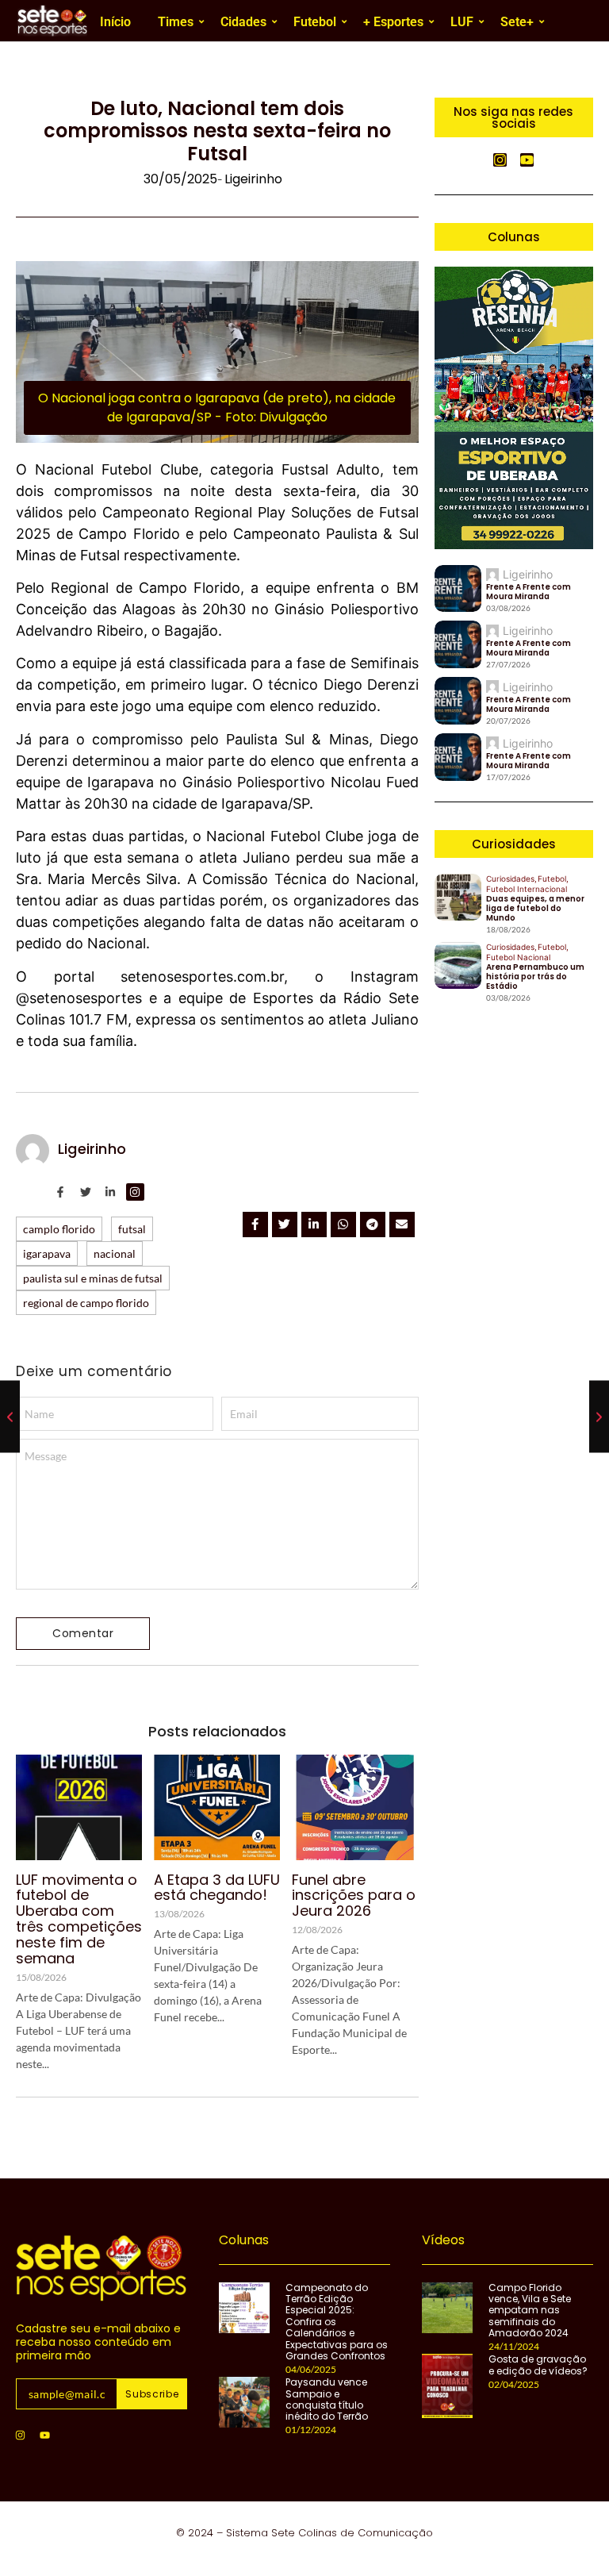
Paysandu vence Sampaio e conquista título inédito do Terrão (327, 2400)
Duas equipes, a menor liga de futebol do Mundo (535, 909)
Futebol (315, 22)
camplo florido (59, 1229)
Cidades (243, 22)
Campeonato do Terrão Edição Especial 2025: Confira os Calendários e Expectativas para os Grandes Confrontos (337, 2322)
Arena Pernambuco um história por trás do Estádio (535, 977)
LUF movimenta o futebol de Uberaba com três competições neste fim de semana (79, 1919)
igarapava (47, 1253)
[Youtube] (44, 2436)
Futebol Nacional (518, 957)
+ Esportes (393, 22)
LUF (462, 22)
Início (115, 22)
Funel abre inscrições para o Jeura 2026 (354, 1895)
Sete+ (517, 22)
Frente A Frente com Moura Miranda (529, 592)
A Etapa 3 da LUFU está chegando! (217, 1888)
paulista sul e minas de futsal (93, 1278)
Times (176, 22)
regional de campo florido (86, 1303)
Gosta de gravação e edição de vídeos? (538, 2365)
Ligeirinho (92, 1149)
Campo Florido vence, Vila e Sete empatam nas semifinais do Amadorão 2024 (530, 2311)
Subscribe (152, 2394)
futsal (132, 1229)
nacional (115, 1253)
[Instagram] (20, 2436)
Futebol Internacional (527, 889)
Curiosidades (511, 879)
